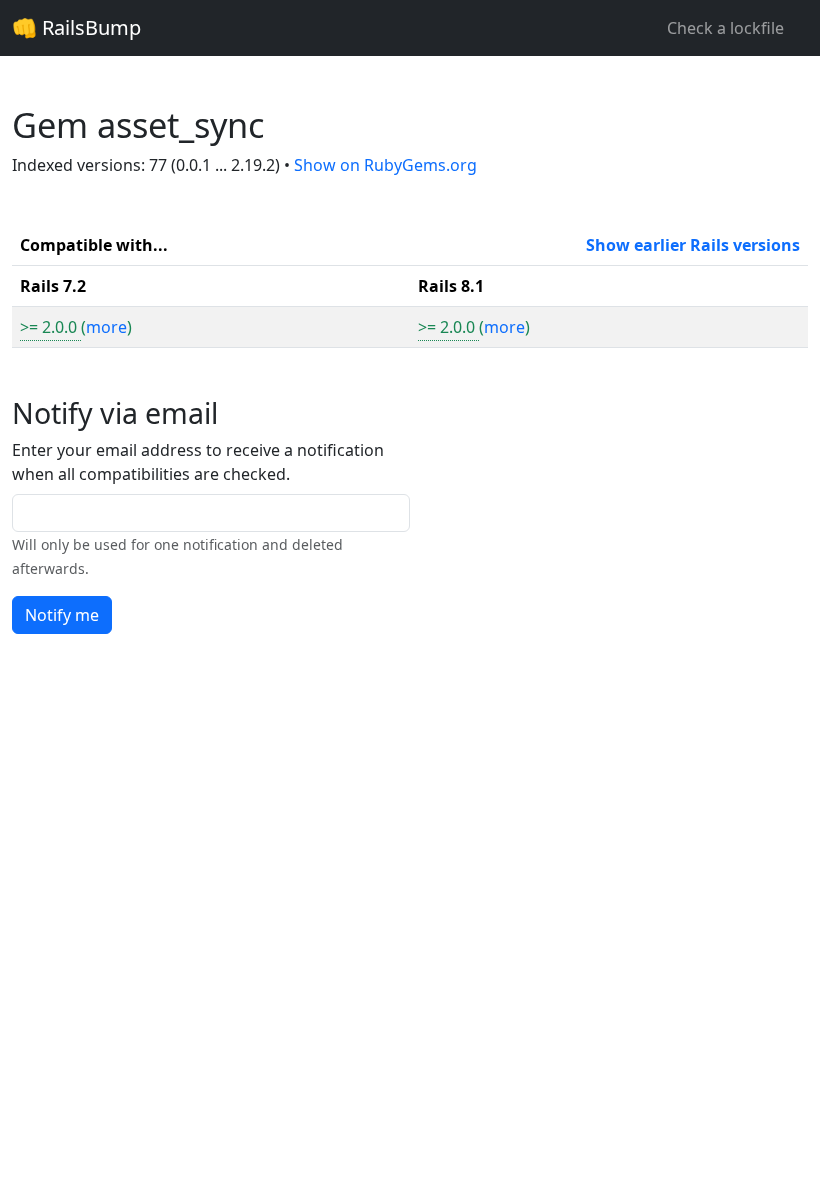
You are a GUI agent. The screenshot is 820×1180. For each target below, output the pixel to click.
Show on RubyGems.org (385, 165)
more (106, 327)
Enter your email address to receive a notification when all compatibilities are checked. (198, 462)
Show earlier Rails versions (693, 245)
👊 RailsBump (76, 27)
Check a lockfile (725, 28)
